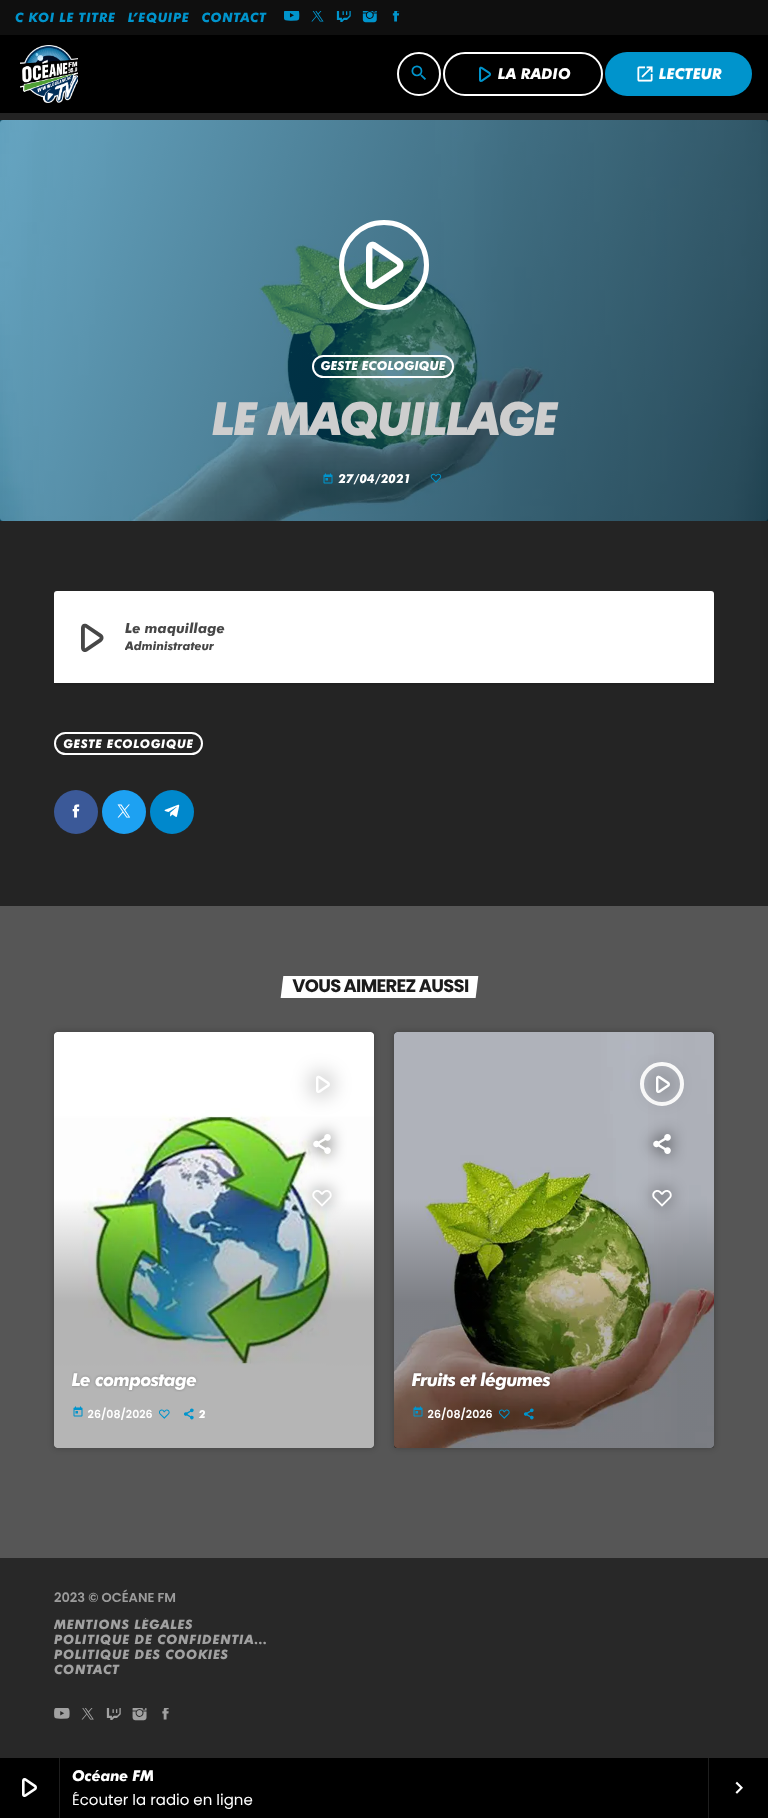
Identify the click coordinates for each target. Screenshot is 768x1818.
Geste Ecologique (382, 366)
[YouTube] (292, 18)
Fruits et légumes (481, 1380)
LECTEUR (678, 74)
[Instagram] (370, 18)
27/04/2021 (368, 479)
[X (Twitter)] (318, 18)
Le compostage (134, 1380)
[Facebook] (396, 18)
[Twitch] (344, 18)
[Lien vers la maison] (49, 74)
